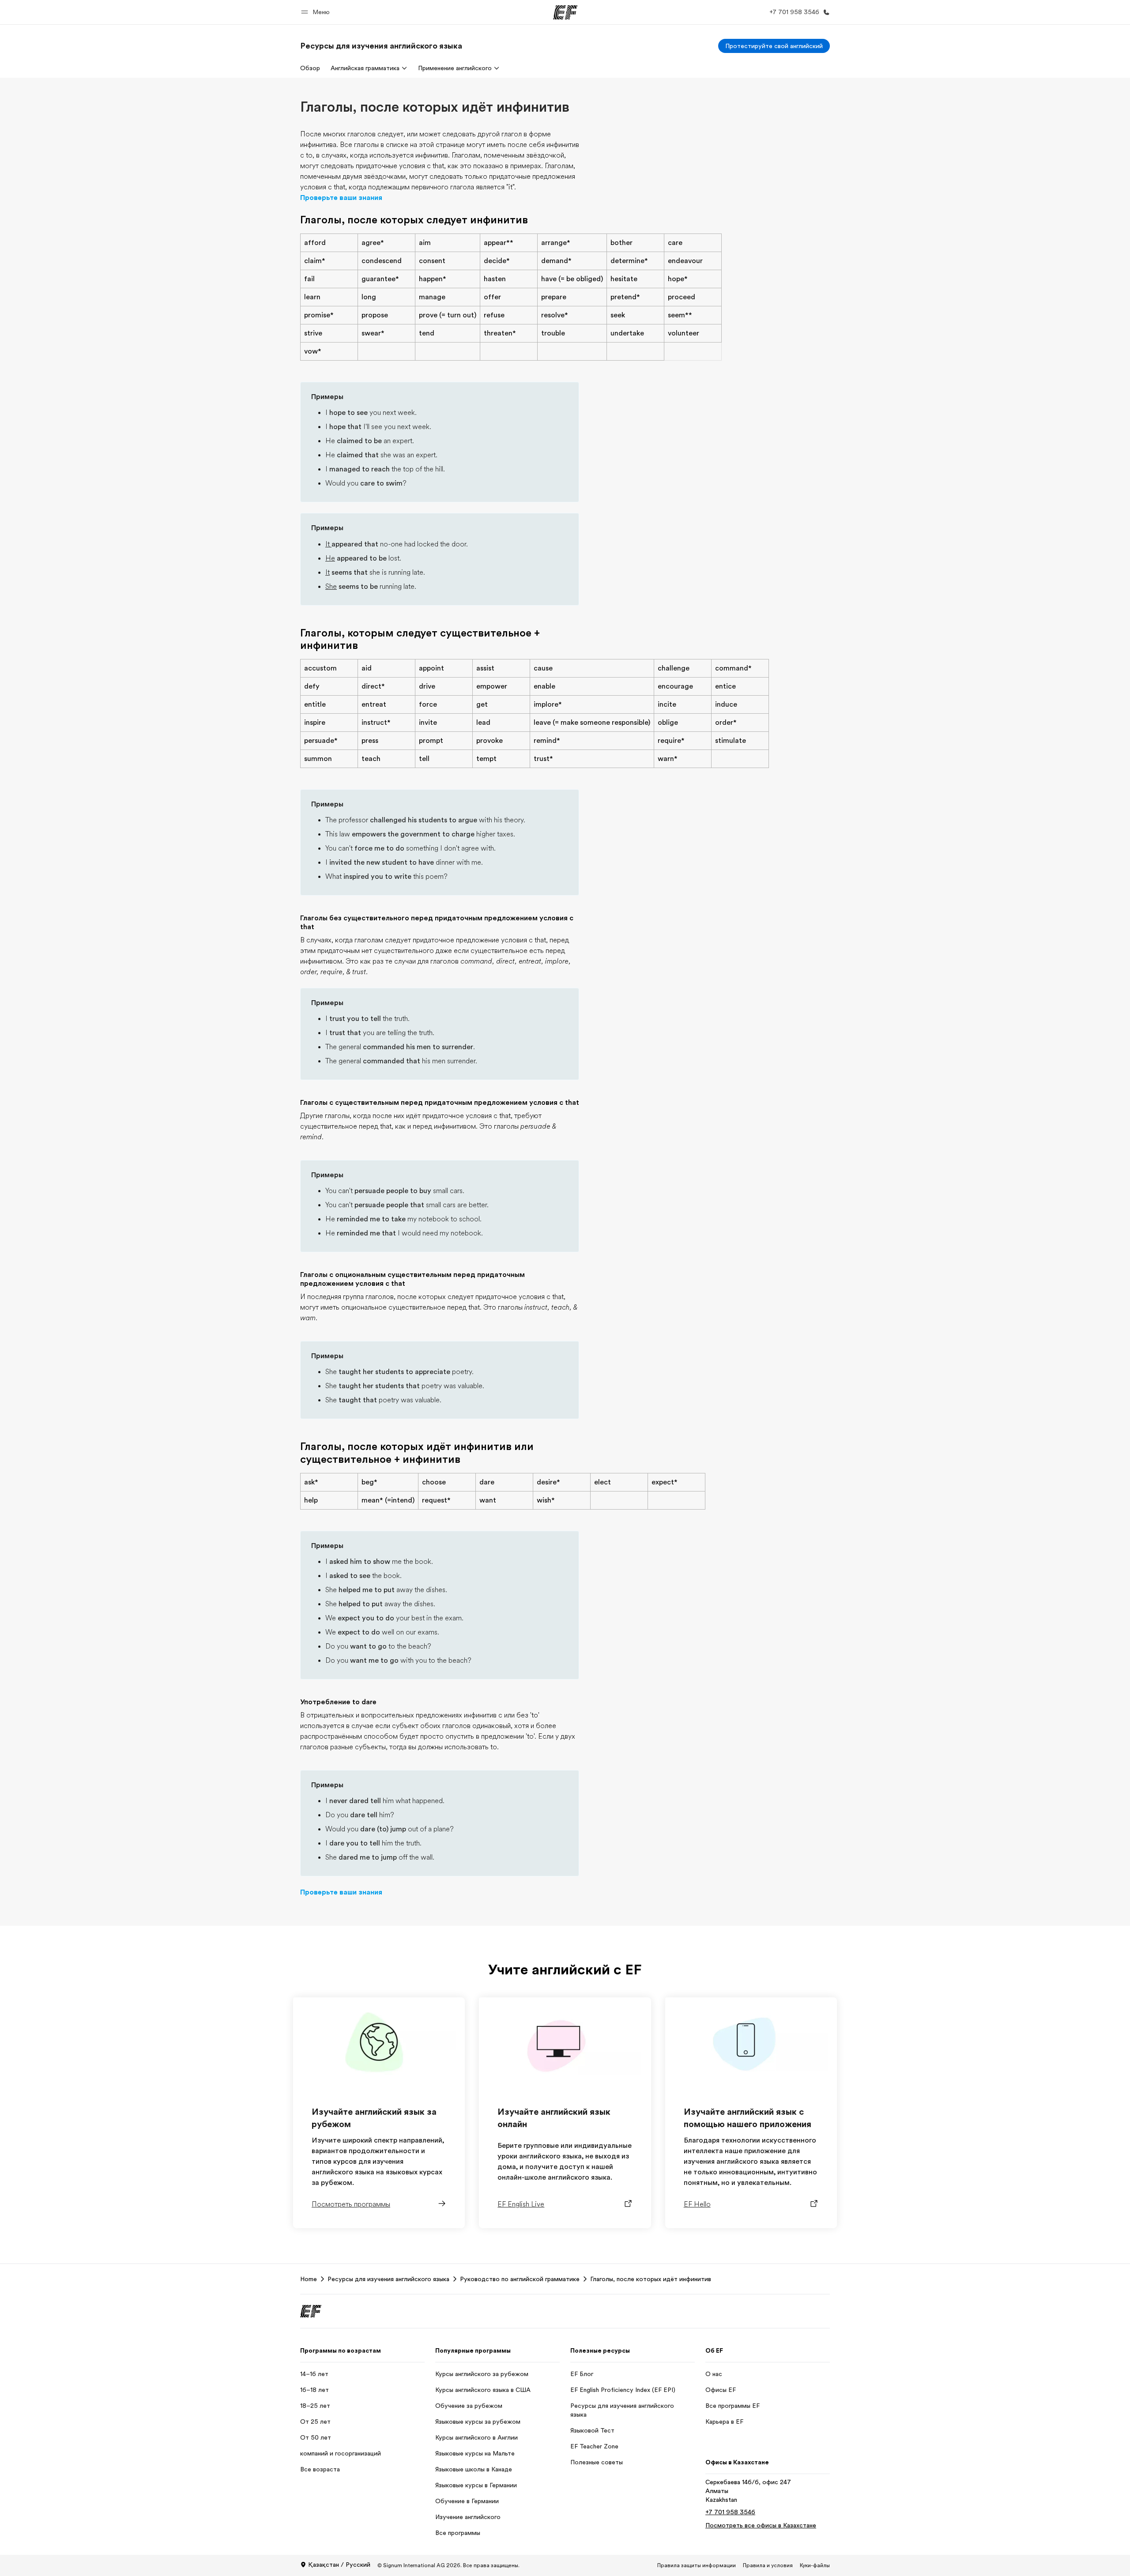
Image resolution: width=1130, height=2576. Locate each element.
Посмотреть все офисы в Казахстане (761, 2525)
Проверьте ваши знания (341, 198)
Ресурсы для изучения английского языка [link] (388, 2279)
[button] (317, 12)
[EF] (565, 12)
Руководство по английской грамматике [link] (520, 2279)
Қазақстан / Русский (339, 2565)
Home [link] (309, 2279)
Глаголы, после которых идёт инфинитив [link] (651, 2279)
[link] (381, 46)
